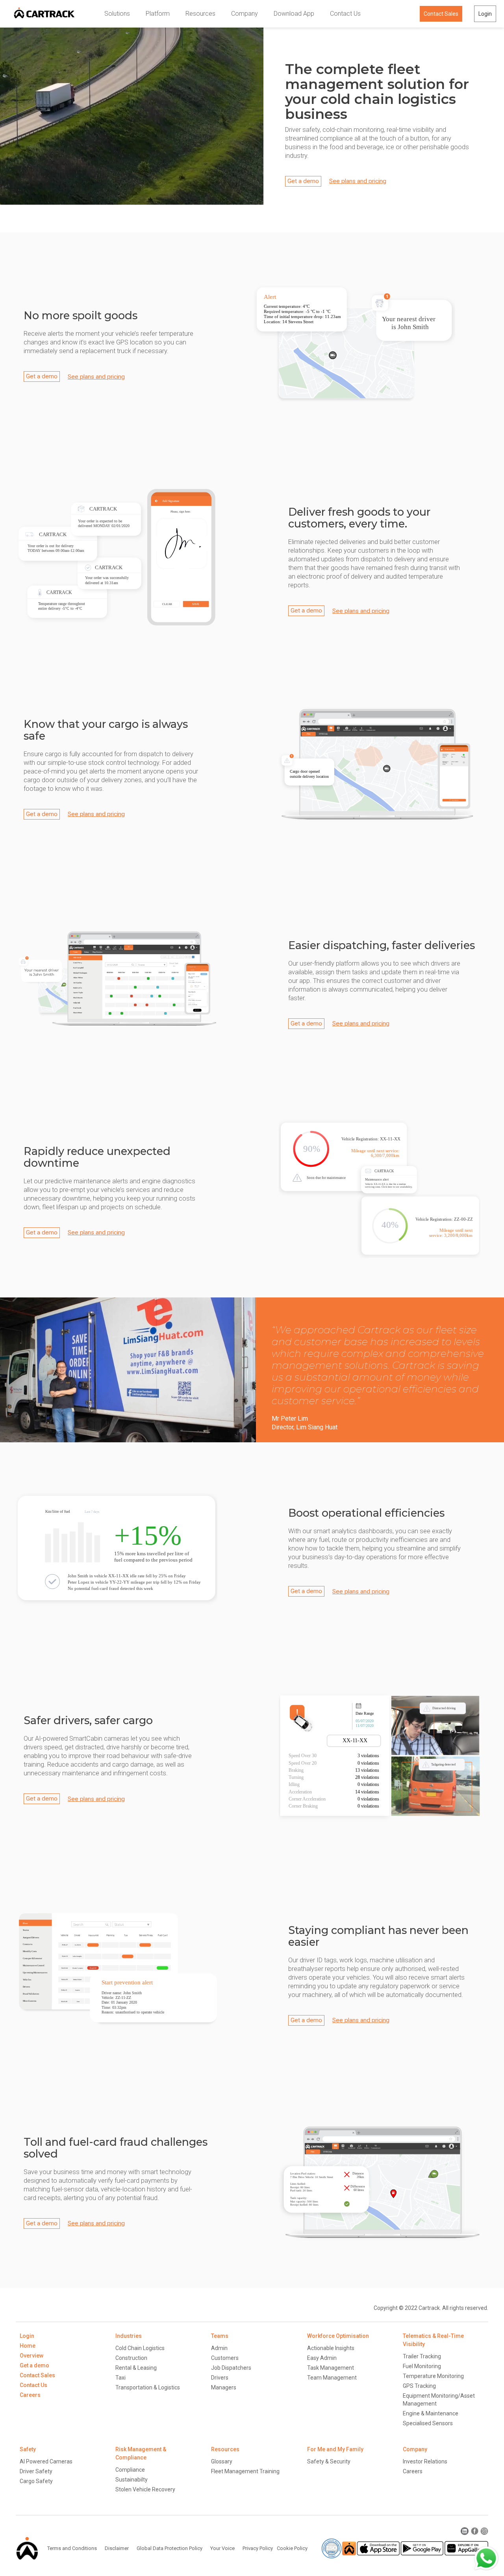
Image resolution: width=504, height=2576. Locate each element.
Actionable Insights (331, 2348)
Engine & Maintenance (431, 2413)
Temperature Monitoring (433, 2376)
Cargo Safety (36, 2481)
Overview (31, 2356)
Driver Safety (36, 2471)
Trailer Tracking (422, 2356)
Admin (219, 2348)
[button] (117, 14)
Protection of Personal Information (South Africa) (234, 2531)
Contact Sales (441, 14)
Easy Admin (322, 2358)
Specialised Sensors (428, 2423)
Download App (294, 14)
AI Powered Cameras (46, 2461)
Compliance (130, 2470)
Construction (131, 2358)
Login (485, 14)
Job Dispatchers (231, 2368)
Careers (30, 2395)
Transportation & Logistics (148, 2387)
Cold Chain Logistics (140, 2348)
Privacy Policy (258, 2548)
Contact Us (345, 14)
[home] (44, 14)
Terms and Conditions (41, 2531)
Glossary (222, 2461)
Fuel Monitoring (422, 2366)
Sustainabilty (132, 2480)
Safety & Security (329, 2461)
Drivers (220, 2378)
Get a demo (303, 181)
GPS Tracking (419, 2386)
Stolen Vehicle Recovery (145, 2489)
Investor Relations (425, 2461)
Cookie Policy (292, 2548)
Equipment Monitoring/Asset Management (439, 2400)
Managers (224, 2387)
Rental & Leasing (136, 2368)
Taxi (120, 2378)
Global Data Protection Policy (138, 2531)
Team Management (332, 2378)
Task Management (331, 2368)
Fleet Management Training (245, 2471)
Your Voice (222, 2548)
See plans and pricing (358, 181)
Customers (225, 2358)
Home (28, 2346)
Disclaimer (85, 2531)
